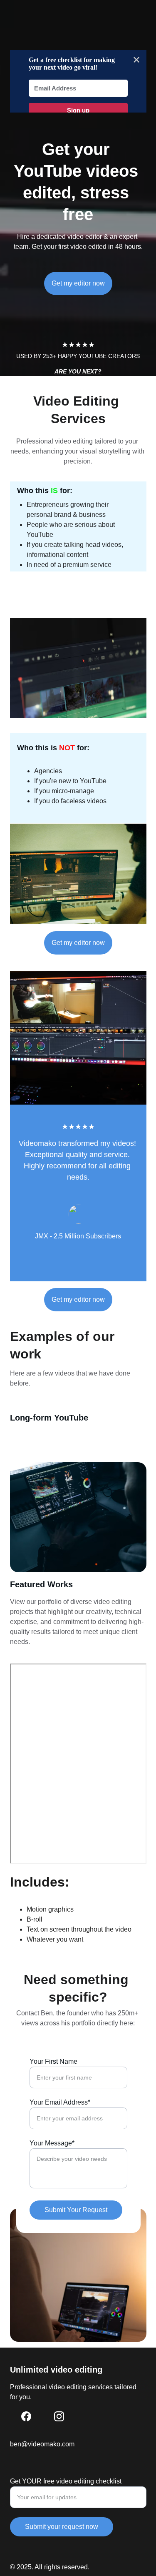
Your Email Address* (60, 2102)
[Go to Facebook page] (26, 2416)
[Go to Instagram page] (59, 2416)
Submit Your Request (76, 2210)
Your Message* (52, 2143)
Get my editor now (78, 283)
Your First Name (53, 2061)
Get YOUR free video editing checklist (66, 2481)
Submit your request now (62, 2527)
